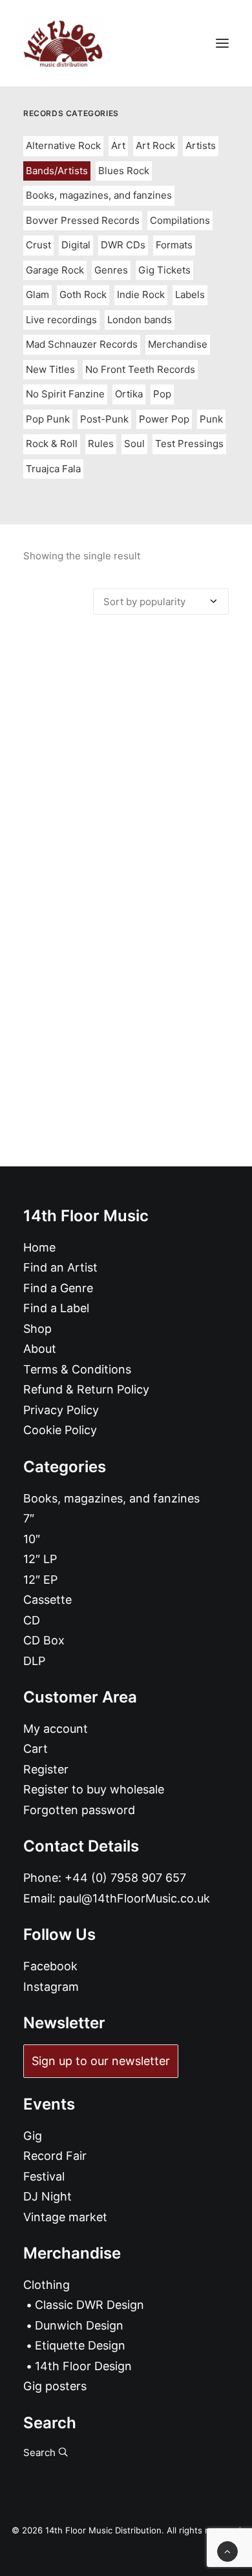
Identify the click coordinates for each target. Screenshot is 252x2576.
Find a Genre (58, 1288)
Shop (37, 1329)
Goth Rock (83, 295)
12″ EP (40, 1580)
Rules (101, 444)
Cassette (47, 1600)
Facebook (50, 1966)
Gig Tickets (164, 270)
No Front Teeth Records (140, 369)
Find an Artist (60, 1267)
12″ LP (40, 1559)
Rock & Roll (52, 444)
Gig (33, 2136)
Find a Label (56, 1308)
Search (41, 2452)
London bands (140, 320)
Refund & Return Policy (86, 1389)
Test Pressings (189, 444)
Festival (44, 2176)
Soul (134, 444)
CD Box (44, 1640)
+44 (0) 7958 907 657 (125, 1878)
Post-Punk (104, 419)
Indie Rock (141, 295)
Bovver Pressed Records (83, 220)
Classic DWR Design (89, 2305)
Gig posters (55, 2386)
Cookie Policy (60, 1430)
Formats (174, 245)
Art (118, 145)
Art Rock (155, 145)
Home (39, 1247)
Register (46, 1769)
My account (56, 1729)
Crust (38, 245)
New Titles (50, 369)
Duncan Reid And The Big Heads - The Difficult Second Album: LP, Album (126, 891)
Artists (201, 145)
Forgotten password (79, 1810)
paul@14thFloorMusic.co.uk (134, 1898)
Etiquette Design (80, 2345)
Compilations (180, 220)
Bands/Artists (57, 171)
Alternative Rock (63, 145)
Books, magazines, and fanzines (99, 195)
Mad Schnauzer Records (82, 344)
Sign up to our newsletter (101, 2061)
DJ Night (47, 2196)
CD (32, 1620)
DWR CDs (123, 245)
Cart (36, 1749)
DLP (34, 1661)
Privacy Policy (61, 1410)
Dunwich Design (79, 2325)
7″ (29, 1518)
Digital (76, 245)
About (40, 1349)
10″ (32, 1539)
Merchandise (178, 344)
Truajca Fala (53, 469)
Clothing (47, 2285)
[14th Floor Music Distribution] (63, 43)
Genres (111, 270)
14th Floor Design (83, 2366)
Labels (190, 295)
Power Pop (164, 419)
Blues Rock (124, 171)
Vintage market (65, 2217)
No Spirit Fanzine (65, 394)
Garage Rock (55, 270)
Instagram (51, 1987)
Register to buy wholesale (94, 1789)
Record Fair (55, 2156)
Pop (162, 394)
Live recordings (61, 320)
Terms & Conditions (77, 1369)
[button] (222, 43)
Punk (211, 419)
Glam (37, 295)
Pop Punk (48, 419)
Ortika (129, 394)
